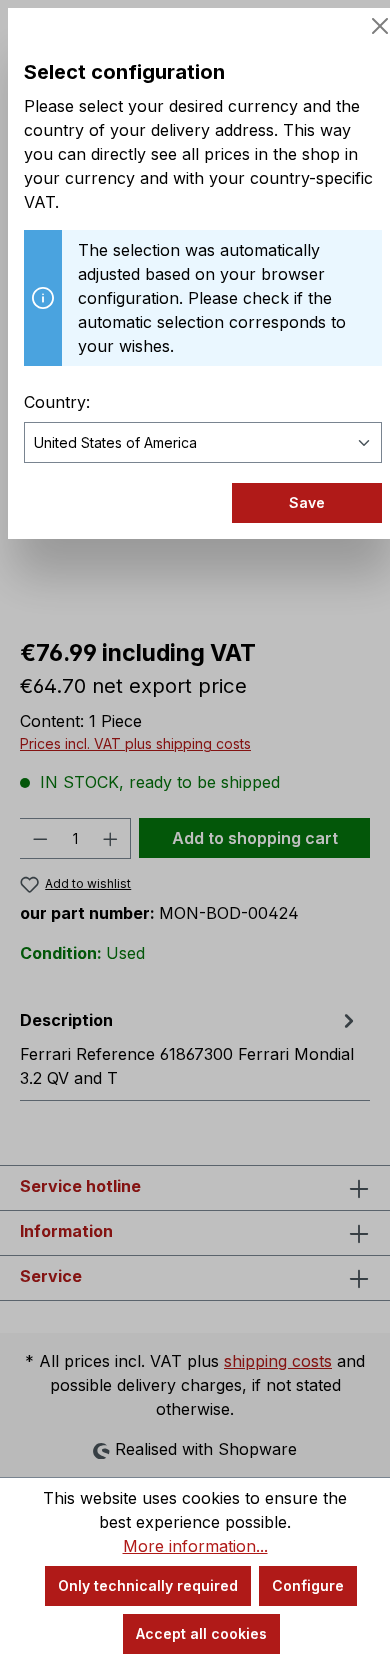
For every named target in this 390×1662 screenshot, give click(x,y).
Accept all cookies (201, 1633)
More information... (195, 1546)
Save (307, 502)
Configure (308, 1585)
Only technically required (148, 1585)
